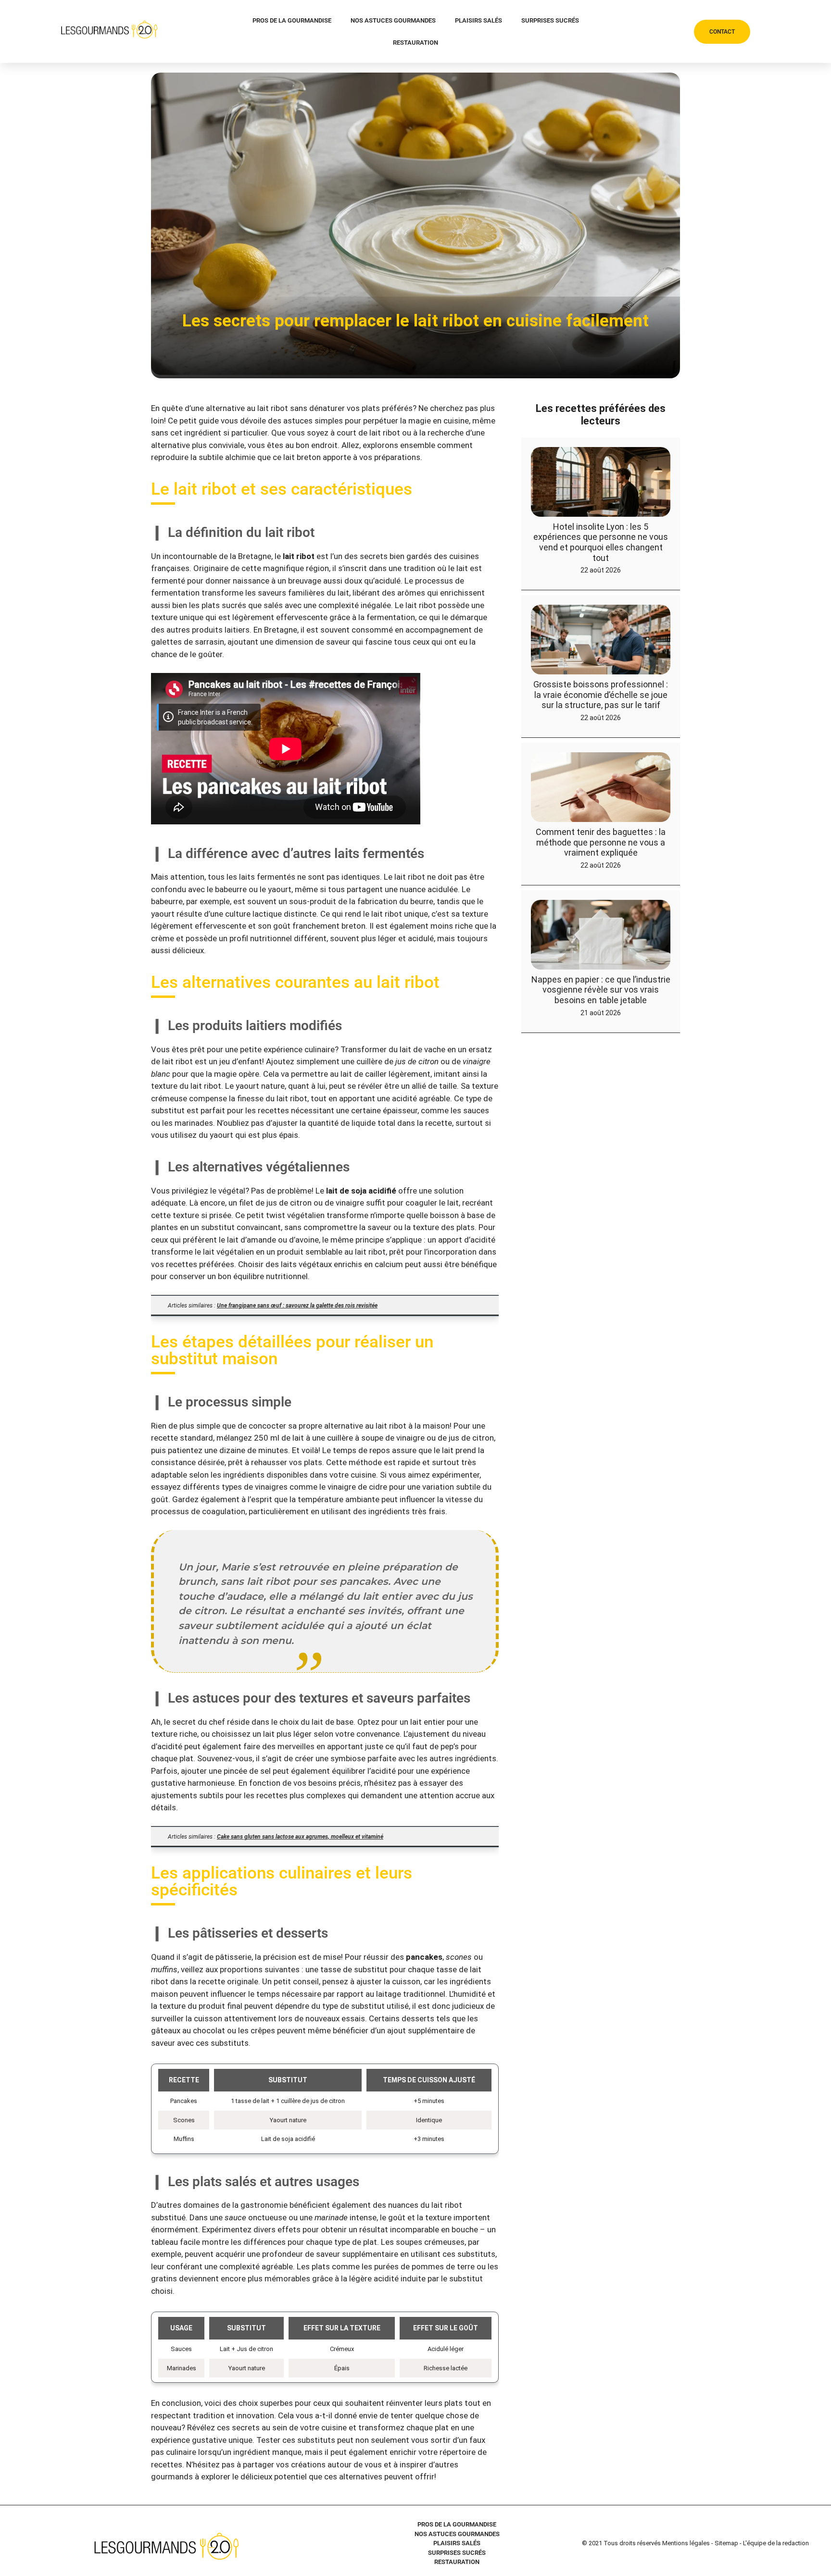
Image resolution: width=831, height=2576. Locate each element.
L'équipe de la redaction (776, 2543)
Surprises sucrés (550, 20)
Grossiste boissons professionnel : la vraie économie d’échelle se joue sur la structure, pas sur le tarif (601, 695)
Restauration (415, 43)
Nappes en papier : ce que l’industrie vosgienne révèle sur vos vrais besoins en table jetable (601, 990)
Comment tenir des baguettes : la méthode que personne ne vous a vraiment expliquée (601, 842)
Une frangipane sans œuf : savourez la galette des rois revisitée (297, 1306)
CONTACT (722, 32)
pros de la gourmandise (292, 20)
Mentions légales (686, 2543)
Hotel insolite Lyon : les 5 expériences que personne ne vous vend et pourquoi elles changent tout (601, 542)
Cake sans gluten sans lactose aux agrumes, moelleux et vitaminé (300, 1837)
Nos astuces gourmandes (393, 20)
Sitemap (726, 2543)
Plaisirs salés (478, 20)
